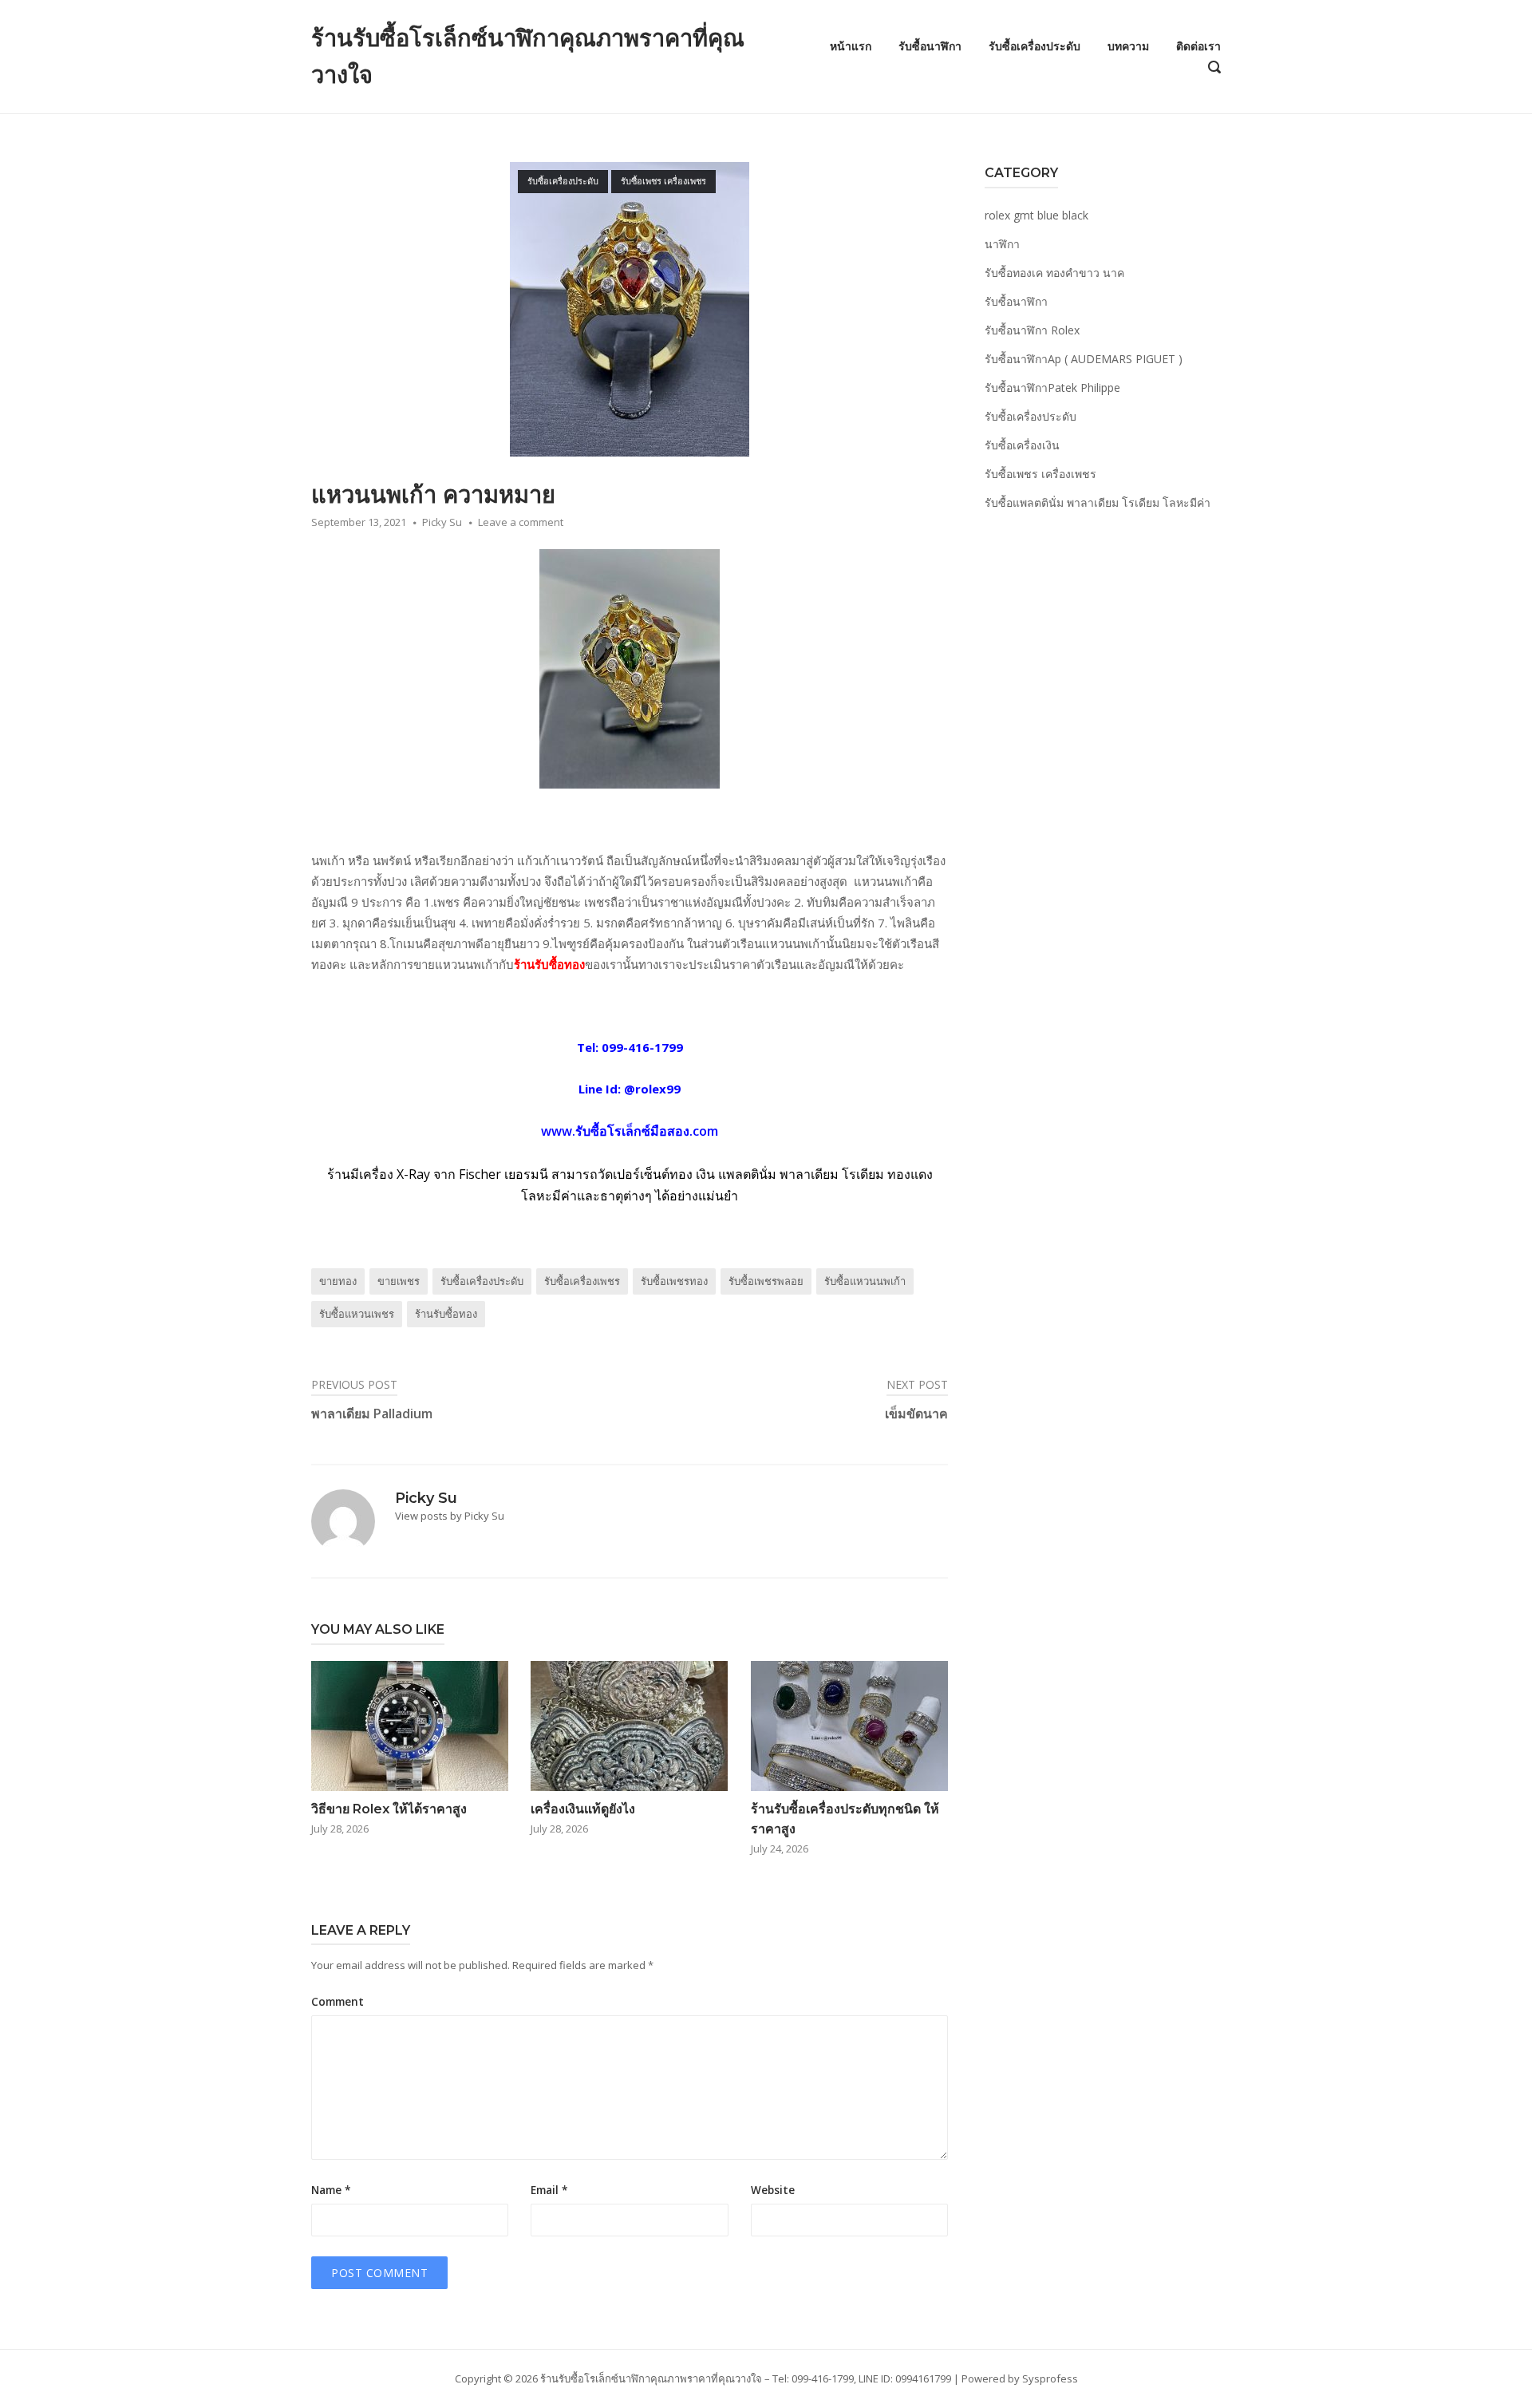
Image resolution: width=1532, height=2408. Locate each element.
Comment (338, 2002)
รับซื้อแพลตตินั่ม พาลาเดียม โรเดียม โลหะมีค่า (1098, 502)
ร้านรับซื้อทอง (549, 964)
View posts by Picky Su (450, 1516)
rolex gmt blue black (1036, 215)
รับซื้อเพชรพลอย (766, 1281)
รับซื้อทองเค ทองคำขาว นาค (1054, 273)
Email (549, 2190)
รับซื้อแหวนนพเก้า (865, 1281)
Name (331, 2190)
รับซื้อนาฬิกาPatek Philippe (1052, 387)
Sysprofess (1050, 2378)
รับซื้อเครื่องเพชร (582, 1281)
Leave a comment (521, 522)
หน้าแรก (851, 46)
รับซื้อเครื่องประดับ (1034, 46)
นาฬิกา (1002, 244)
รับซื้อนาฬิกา (930, 46)
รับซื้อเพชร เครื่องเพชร (663, 181)
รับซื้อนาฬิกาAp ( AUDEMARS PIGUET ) (1084, 359)
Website (773, 2190)
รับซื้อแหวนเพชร (357, 1314)
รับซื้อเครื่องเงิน (1022, 445)
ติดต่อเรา (1198, 46)
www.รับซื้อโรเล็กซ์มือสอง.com (630, 1131)
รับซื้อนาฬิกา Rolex (1032, 330)
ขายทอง (338, 1281)
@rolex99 (652, 1089)
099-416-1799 (642, 1047)
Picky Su (442, 522)
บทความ (1128, 46)
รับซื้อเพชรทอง (674, 1281)
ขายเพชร (399, 1281)
